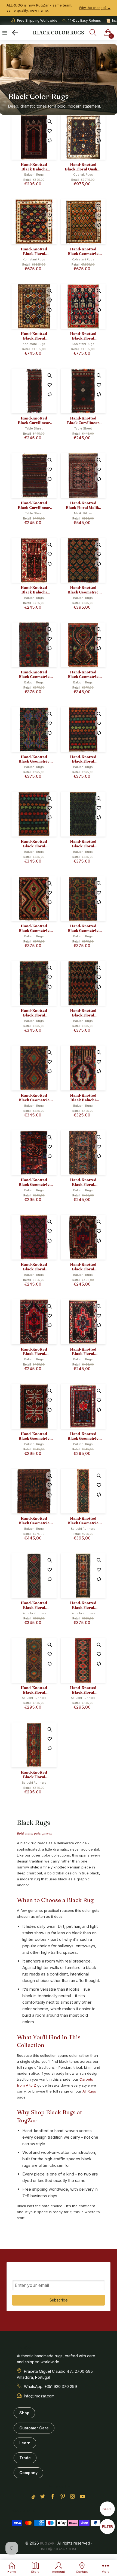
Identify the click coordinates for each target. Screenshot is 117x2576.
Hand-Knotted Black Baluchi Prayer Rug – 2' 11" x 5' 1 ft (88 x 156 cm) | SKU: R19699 (34, 590)
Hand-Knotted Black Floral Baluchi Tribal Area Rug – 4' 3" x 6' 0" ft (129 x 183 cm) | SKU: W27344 (34, 844)
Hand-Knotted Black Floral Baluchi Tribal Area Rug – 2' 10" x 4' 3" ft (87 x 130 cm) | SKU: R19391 (83, 1352)
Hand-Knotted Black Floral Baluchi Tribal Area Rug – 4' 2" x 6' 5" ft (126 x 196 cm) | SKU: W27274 (34, 1013)
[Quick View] (50, 121)
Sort (107, 2509)
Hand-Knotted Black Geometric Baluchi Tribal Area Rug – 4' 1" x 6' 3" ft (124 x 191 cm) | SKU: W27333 (83, 928)
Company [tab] (28, 2473)
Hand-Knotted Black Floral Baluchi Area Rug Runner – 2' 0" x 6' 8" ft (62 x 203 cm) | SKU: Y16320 (34, 1690)
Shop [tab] (24, 2413)
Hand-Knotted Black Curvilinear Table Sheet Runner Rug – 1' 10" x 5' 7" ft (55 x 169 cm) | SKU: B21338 (34, 421)
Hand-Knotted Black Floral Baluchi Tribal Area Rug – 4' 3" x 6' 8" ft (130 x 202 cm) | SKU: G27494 (83, 1013)
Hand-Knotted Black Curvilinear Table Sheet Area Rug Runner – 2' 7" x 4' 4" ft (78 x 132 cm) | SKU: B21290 (34, 505)
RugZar (47, 2543)
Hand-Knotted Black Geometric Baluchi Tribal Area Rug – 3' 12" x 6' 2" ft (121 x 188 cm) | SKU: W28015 (34, 674)
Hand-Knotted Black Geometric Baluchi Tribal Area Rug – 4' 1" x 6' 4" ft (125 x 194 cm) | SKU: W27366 (34, 759)
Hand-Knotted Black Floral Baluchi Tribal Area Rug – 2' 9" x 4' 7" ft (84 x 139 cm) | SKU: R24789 (34, 1267)
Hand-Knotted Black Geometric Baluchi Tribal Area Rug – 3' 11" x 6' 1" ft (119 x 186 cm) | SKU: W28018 (83, 590)
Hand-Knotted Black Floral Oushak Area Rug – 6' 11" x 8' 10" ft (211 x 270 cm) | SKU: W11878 (83, 167)
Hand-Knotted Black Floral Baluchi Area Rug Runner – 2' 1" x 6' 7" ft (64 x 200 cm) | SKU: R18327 (34, 1775)
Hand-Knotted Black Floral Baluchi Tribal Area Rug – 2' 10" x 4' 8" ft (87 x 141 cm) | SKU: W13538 (83, 1182)
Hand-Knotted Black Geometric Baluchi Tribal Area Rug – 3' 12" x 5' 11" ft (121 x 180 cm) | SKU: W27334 (34, 928)
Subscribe (59, 2300)
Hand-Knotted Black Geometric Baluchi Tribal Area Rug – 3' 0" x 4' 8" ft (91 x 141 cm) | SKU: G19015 (34, 1182)
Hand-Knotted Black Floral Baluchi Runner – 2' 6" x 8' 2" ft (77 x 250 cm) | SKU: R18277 (83, 1605)
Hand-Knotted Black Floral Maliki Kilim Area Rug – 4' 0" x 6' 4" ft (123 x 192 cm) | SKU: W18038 (83, 505)
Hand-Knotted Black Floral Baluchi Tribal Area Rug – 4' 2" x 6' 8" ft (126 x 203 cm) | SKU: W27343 (83, 844)
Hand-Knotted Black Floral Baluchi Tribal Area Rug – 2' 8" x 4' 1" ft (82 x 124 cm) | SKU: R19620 (83, 1267)
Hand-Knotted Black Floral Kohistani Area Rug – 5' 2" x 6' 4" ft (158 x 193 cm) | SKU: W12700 (34, 251)
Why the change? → (95, 8)
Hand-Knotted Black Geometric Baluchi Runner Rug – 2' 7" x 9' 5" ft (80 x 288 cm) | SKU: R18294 (83, 1521)
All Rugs (89, 2091)
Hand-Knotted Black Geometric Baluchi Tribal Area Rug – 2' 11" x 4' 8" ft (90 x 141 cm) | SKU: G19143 (34, 1436)
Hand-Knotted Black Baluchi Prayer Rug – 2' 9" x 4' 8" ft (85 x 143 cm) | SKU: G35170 (34, 167)
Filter (107, 2526)
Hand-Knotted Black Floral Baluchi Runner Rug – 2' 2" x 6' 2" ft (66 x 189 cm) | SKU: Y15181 (83, 1690)
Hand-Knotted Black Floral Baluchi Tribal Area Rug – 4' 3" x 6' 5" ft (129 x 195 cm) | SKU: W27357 (83, 759)
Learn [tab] (25, 2443)
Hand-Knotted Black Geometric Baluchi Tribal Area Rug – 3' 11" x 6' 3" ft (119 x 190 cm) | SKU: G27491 (34, 1098)
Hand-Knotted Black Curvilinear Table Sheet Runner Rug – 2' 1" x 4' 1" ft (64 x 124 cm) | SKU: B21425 (83, 421)
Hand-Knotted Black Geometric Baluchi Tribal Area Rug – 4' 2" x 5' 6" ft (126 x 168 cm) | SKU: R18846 (34, 1521)
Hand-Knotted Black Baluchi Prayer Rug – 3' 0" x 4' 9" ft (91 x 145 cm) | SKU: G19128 (83, 1098)
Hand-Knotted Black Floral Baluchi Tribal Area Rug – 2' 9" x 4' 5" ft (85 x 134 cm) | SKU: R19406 (34, 1352)
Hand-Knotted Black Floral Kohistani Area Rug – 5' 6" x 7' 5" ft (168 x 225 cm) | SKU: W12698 (34, 336)
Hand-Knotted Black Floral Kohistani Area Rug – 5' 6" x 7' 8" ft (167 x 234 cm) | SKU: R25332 (83, 336)
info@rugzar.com (59, 2549)
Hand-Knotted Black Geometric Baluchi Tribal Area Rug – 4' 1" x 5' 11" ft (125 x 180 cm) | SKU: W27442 (83, 674)
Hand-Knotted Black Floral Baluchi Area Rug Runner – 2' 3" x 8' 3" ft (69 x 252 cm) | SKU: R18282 (34, 1605)
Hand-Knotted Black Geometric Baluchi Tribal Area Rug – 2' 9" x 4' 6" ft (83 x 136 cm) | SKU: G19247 (83, 1436)
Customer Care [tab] (34, 2428)
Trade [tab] (25, 2458)
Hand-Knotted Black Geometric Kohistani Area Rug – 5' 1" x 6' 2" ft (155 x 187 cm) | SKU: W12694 (83, 251)
